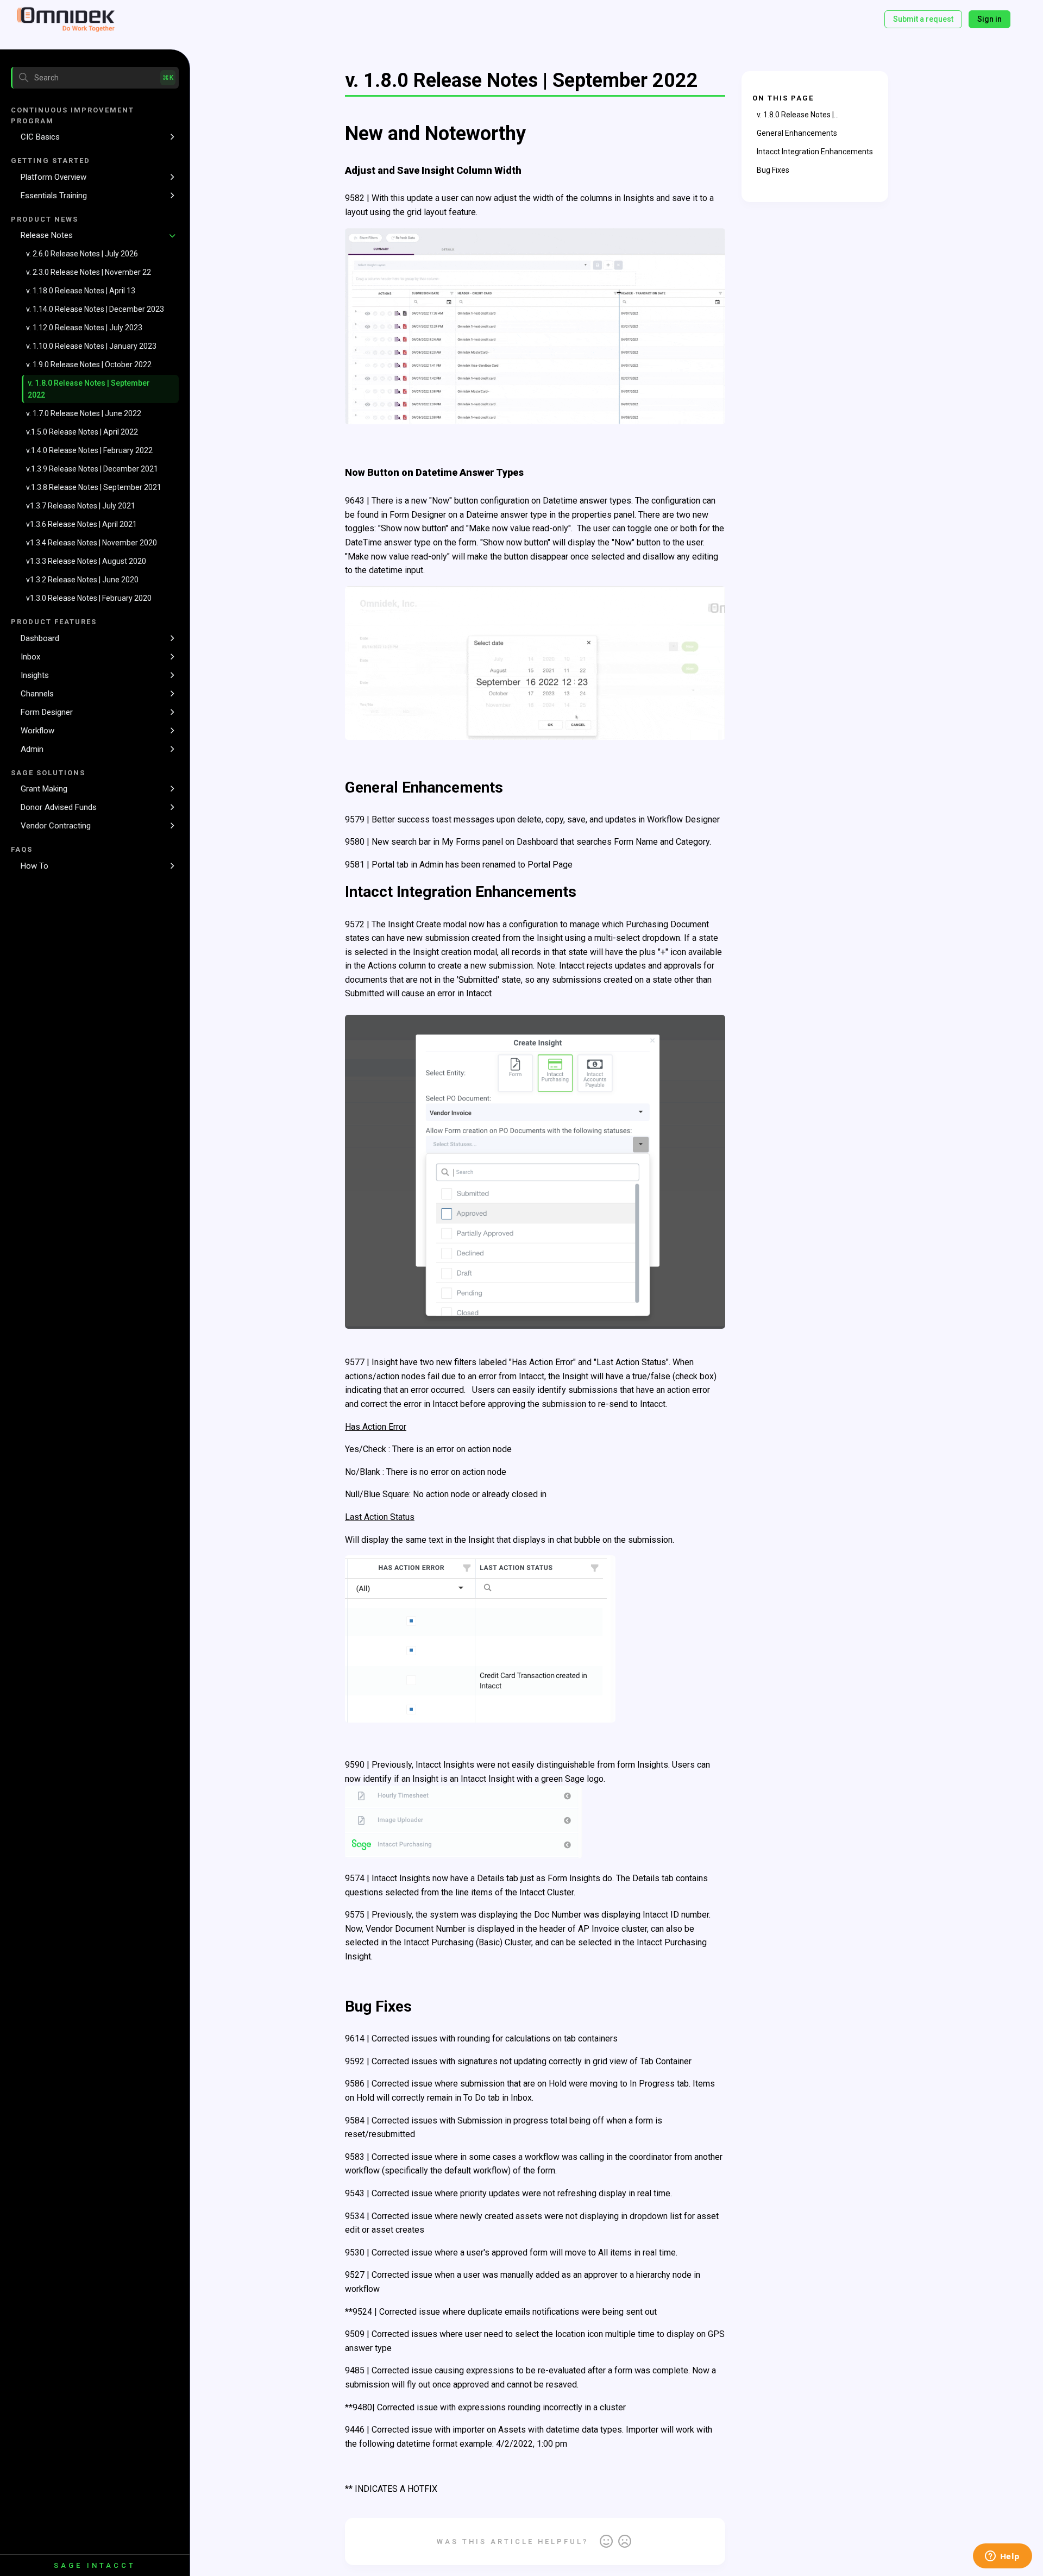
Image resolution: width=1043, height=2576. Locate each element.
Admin (32, 749)
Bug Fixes (773, 170)
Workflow (37, 731)
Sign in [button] (989, 19)
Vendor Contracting (56, 826)
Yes (606, 2542)
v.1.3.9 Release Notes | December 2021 (92, 469)
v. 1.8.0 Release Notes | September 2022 (89, 389)
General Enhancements (797, 133)
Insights (35, 675)
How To (34, 866)
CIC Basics (40, 137)
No (625, 2542)
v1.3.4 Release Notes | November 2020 (92, 543)
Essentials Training (54, 196)
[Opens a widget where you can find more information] (1002, 2557)
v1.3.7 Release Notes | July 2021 (81, 506)
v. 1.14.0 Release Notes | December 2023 (95, 309)
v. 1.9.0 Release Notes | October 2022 (89, 365)
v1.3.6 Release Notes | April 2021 (81, 524)
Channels (37, 694)
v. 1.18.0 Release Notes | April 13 (81, 291)
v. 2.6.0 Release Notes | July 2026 (82, 254)
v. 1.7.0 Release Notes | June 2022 (84, 413)
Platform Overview (54, 177)
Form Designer (47, 712)
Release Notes (47, 235)
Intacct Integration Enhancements (815, 152)
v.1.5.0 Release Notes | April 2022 (82, 432)
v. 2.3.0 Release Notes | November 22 (89, 272)
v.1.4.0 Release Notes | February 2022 (89, 450)
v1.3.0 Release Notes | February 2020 (89, 598)
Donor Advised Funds (59, 807)
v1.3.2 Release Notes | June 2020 (82, 580)
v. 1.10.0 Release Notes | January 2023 (91, 346)
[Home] (66, 20)
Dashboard (40, 638)
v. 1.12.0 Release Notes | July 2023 (84, 328)
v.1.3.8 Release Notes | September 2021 (94, 487)
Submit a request (923, 19)
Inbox (30, 657)
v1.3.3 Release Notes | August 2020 (86, 561)
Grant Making (44, 789)
